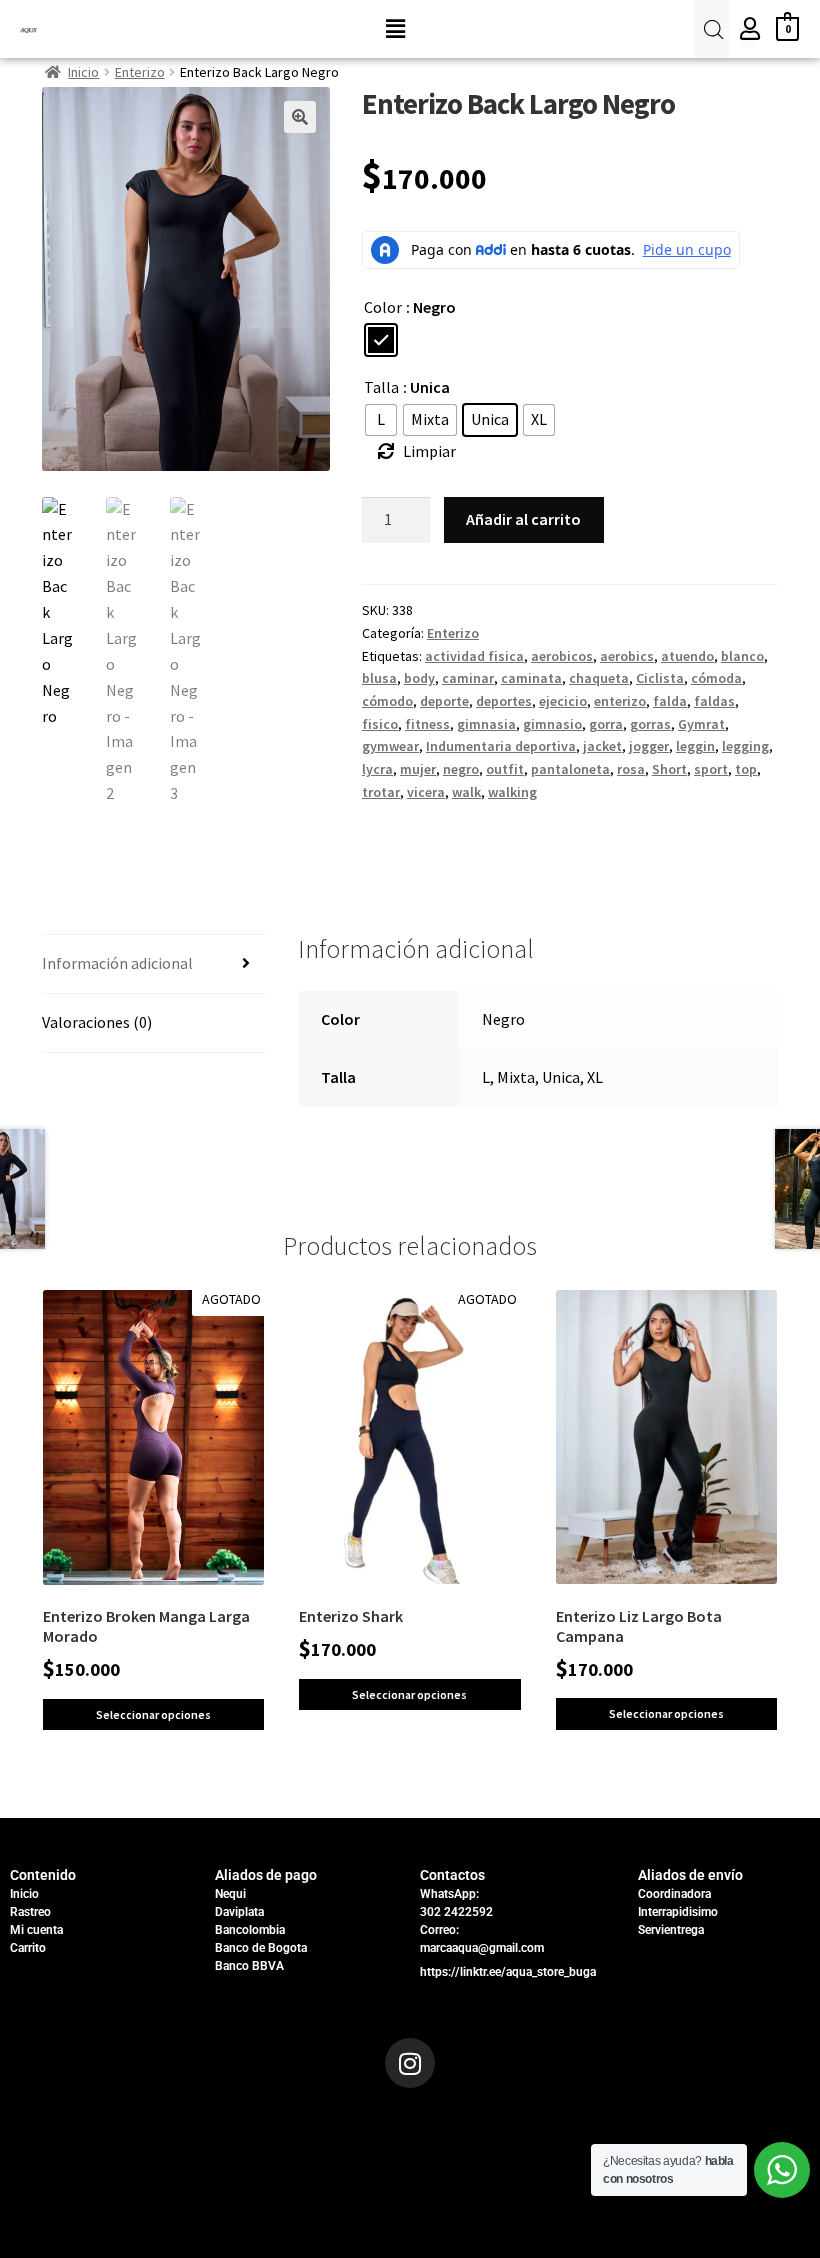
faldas (714, 701)
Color (383, 307)
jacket (602, 746)
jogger (649, 746)
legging (745, 746)
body (419, 678)
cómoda (716, 678)
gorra (606, 724)
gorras (650, 724)
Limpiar (429, 451)
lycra (377, 769)
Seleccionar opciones (153, 1714)
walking (512, 792)
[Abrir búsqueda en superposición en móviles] (711, 29)
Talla (381, 387)
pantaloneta (570, 769)
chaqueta (599, 678)
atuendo (687, 656)
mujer (418, 769)
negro (461, 769)
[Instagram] (410, 2063)
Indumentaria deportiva (501, 746)
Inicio (83, 72)
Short (669, 769)
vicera (426, 792)
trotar (381, 792)
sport (711, 769)
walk (466, 792)
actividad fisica (474, 656)
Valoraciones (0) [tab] (97, 1022)
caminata (531, 678)
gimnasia (486, 724)
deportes (504, 701)
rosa (631, 769)
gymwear (390, 746)
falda (670, 701)
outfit (505, 769)
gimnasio (552, 724)
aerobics (627, 656)
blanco (742, 656)
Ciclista (660, 678)
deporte (444, 701)
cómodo (387, 701)
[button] (395, 28)
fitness (427, 724)
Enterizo (140, 72)
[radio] (381, 340)
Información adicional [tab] (117, 963)
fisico (380, 724)
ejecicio (563, 701)
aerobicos (562, 656)
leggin (695, 746)
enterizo (620, 701)
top (746, 769)
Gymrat (701, 724)
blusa (379, 678)
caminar (468, 678)
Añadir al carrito (523, 519)
